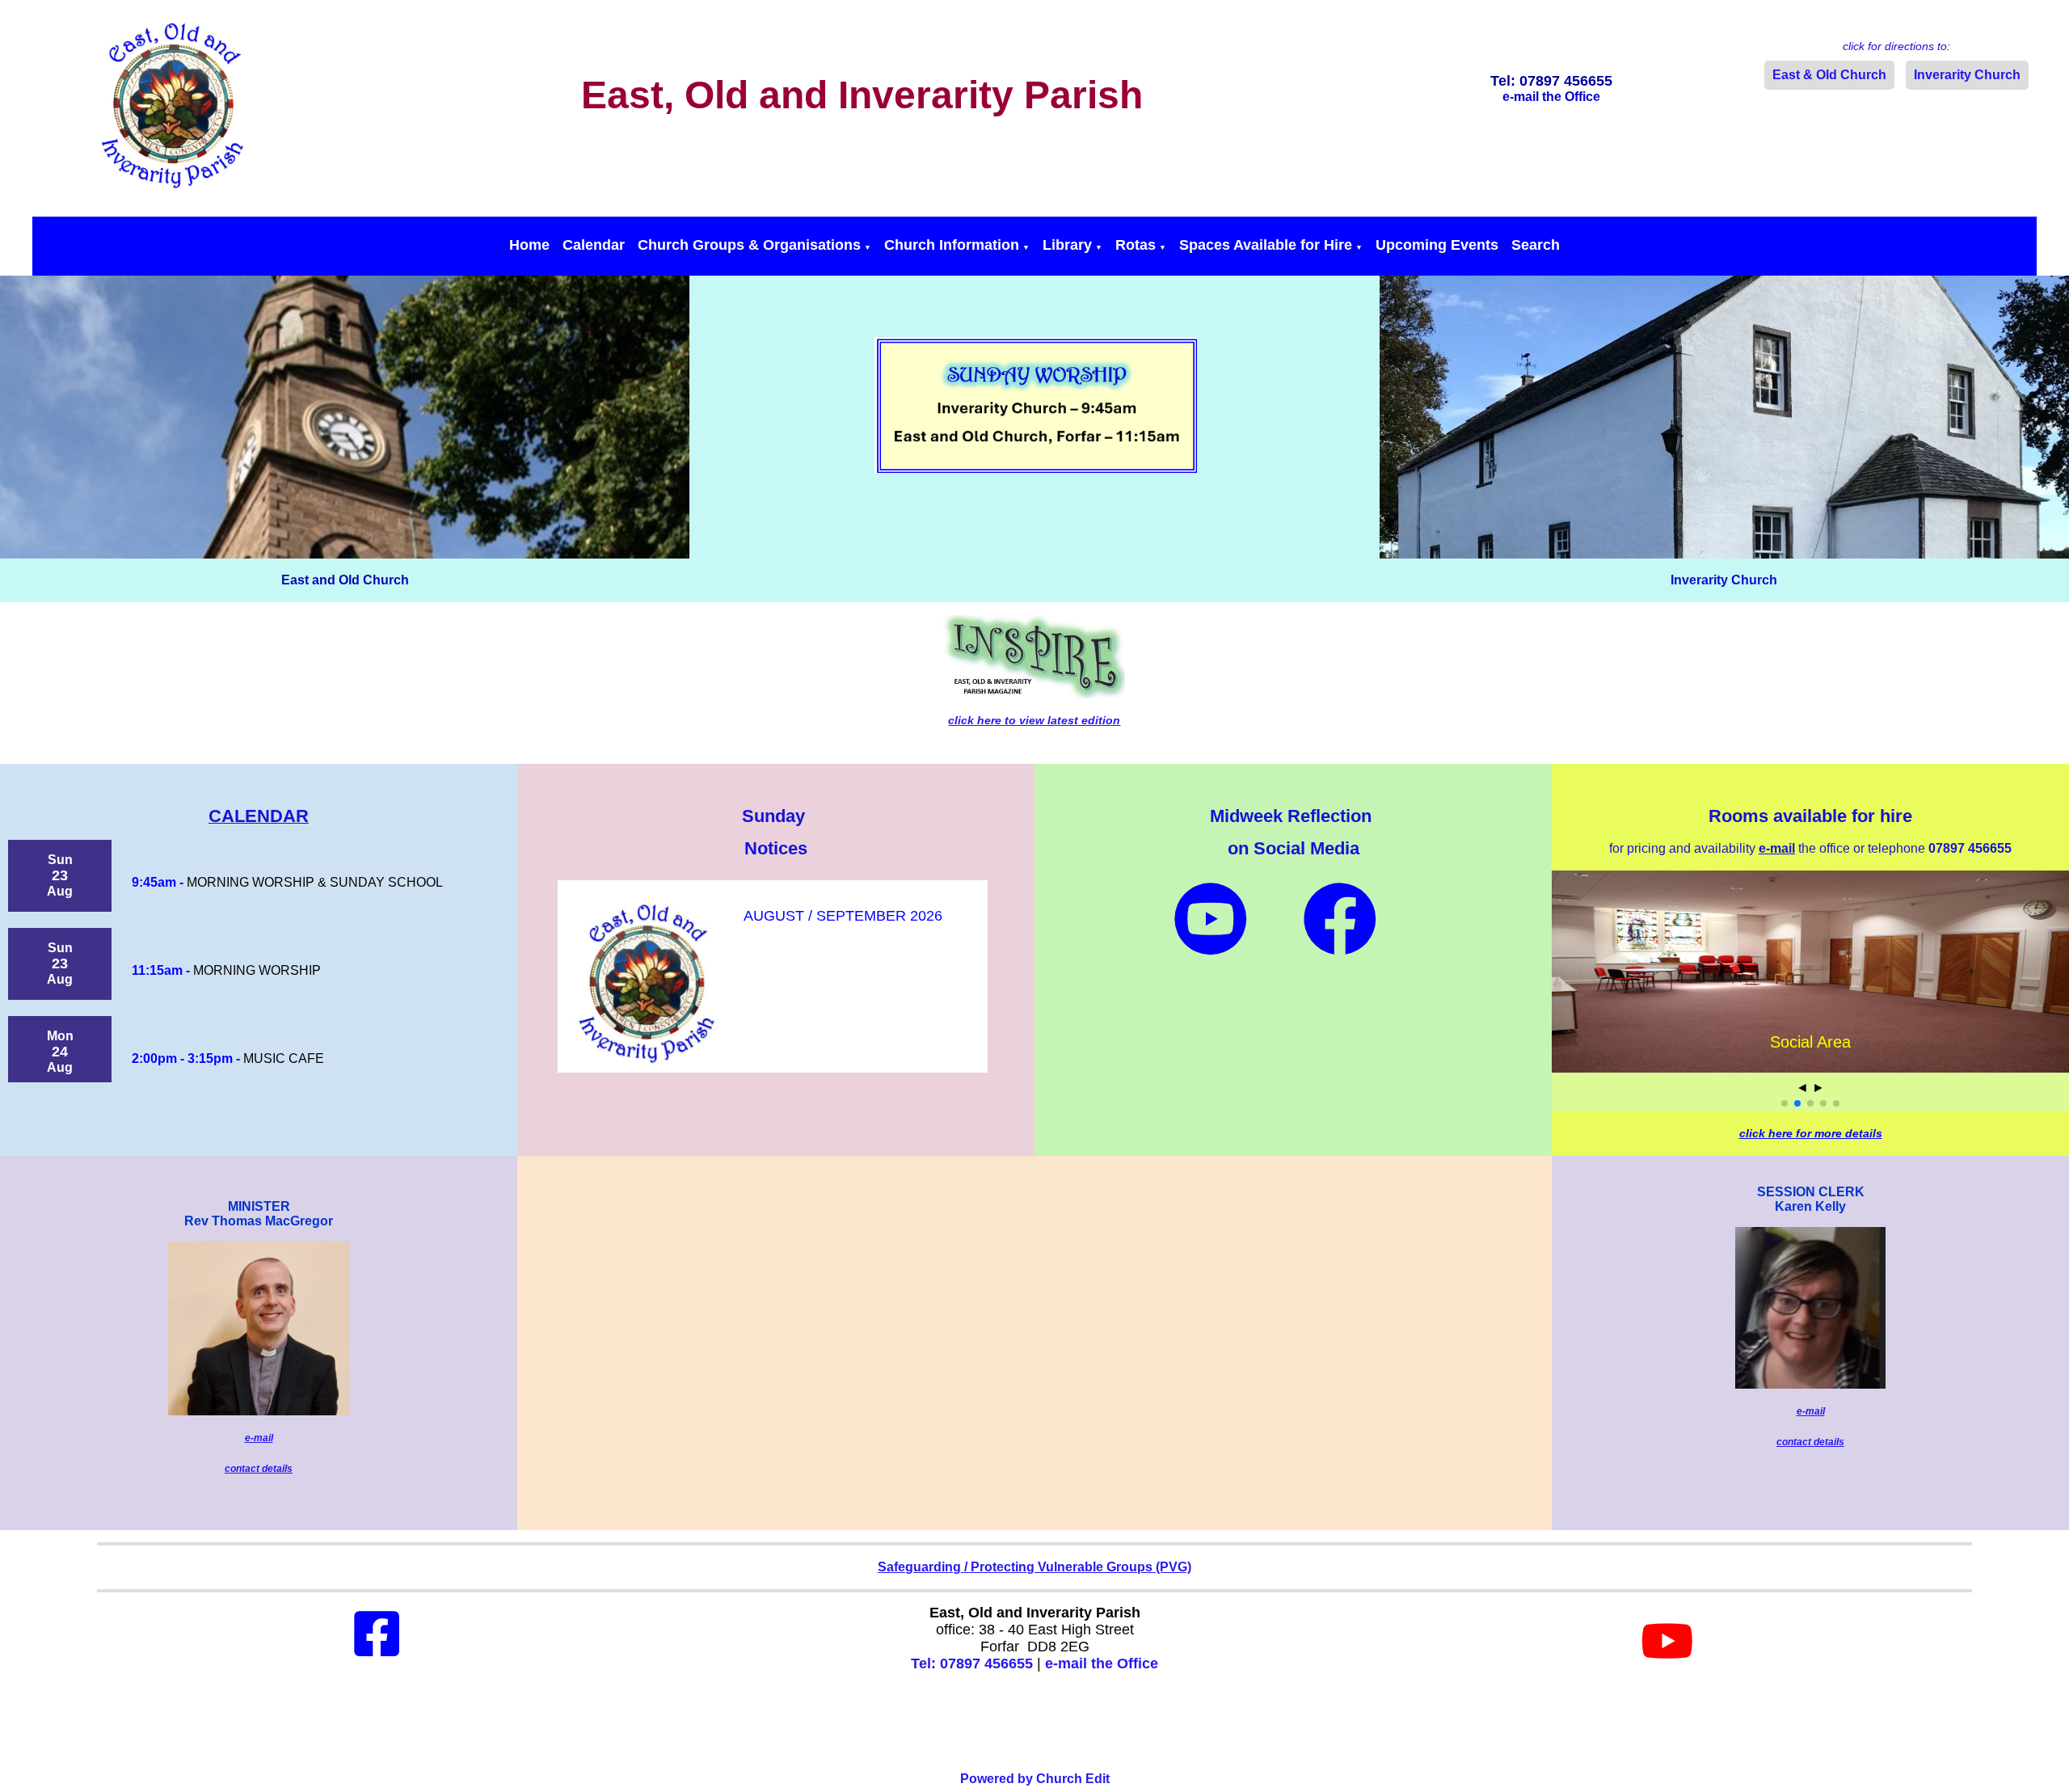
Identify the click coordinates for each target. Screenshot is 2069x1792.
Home (529, 245)
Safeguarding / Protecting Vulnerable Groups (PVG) (1034, 1567)
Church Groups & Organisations (749, 245)
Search (1536, 245)
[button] (1785, 1103)
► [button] (1818, 1088)
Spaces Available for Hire (1266, 245)
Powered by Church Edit (1035, 1779)
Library (1067, 245)
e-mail (259, 1438)
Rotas (1136, 245)
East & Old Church (1829, 75)
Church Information (952, 245)
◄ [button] (1802, 1088)
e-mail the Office (1102, 1663)
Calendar (594, 245)
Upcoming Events (1437, 245)
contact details (259, 1469)
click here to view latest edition (1034, 720)
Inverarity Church (1967, 75)
